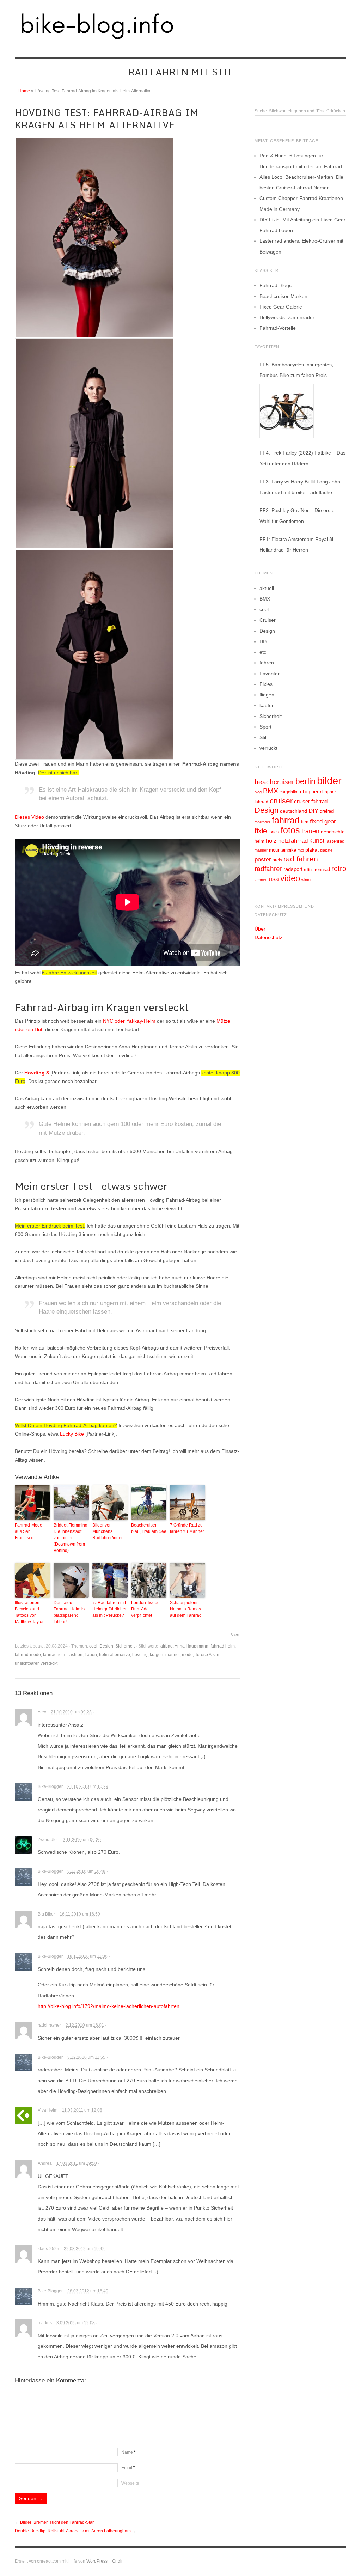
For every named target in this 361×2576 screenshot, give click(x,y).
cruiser (281, 801)
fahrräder (262, 822)
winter (307, 880)
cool (93, 1646)
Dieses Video (29, 817)
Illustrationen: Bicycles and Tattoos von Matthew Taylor (29, 1612)
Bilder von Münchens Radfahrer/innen (108, 1531)
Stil (263, 737)
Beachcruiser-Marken (283, 296)
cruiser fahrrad (311, 802)
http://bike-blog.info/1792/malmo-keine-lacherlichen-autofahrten (109, 2006)
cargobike (289, 792)
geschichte (333, 832)
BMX (265, 599)
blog (258, 792)
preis (277, 860)
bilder (329, 781)
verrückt (268, 748)
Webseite (130, 2483)
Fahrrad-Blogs (276, 285)
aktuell (267, 588)
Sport (265, 727)
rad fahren (301, 859)
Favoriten (270, 674)
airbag (167, 1646)
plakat (312, 850)
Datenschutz (268, 937)
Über (260, 929)
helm (259, 841)
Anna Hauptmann (191, 1646)
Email (128, 2468)
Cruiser (268, 620)
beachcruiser (274, 782)
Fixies (266, 684)
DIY (264, 641)
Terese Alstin (207, 1655)
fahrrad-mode (28, 1655)
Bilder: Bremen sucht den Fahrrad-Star (57, 2522)
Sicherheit (125, 1646)
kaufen (267, 705)
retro (339, 869)
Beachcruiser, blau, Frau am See (149, 1528)
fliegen (267, 695)
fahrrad (286, 820)
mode (187, 1655)
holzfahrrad (293, 841)
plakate (326, 850)
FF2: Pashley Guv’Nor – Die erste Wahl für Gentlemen (297, 516)
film (305, 822)
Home (24, 91)
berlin (305, 781)
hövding (140, 1655)
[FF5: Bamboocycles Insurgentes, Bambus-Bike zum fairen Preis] (287, 411)
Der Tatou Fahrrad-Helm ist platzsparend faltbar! (70, 1612)
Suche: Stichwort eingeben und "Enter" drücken (300, 111)
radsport (293, 869)
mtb (301, 850)
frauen (91, 1655)
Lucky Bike (72, 1434)
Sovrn (235, 1635)
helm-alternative (115, 1655)
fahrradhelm (55, 1655)
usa (274, 879)
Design (106, 1646)
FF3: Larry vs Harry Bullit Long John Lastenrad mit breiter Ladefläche (300, 487)
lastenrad (335, 841)
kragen (157, 1655)
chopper (309, 792)
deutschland (293, 811)
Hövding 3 (37, 1073)
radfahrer (268, 869)
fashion (75, 1655)
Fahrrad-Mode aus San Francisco (29, 1531)
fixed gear (323, 821)
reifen (309, 870)
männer (173, 1655)
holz (271, 841)
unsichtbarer (27, 1663)
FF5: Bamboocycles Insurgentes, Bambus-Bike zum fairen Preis (296, 370)
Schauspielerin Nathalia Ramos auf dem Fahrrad (186, 1609)
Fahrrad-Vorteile (278, 328)
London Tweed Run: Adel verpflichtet (145, 1609)
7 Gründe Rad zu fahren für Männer (187, 1528)
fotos (290, 830)
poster (263, 860)
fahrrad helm (223, 1646)
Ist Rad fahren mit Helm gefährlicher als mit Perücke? (109, 1609)
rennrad (322, 870)
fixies (274, 832)
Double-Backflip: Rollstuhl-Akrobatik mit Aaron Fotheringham (73, 2531)
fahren (267, 663)
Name (129, 2452)
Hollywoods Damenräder (287, 317)
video (290, 878)
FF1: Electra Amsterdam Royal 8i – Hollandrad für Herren (298, 544)
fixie (261, 831)
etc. (264, 652)
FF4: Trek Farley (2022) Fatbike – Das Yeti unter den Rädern (302, 458)
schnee (261, 880)
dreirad (327, 811)
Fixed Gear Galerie (281, 307)
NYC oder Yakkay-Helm (129, 1021)
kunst (317, 841)
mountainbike (283, 850)
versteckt (49, 1663)
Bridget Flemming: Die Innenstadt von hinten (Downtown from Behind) (71, 1538)
